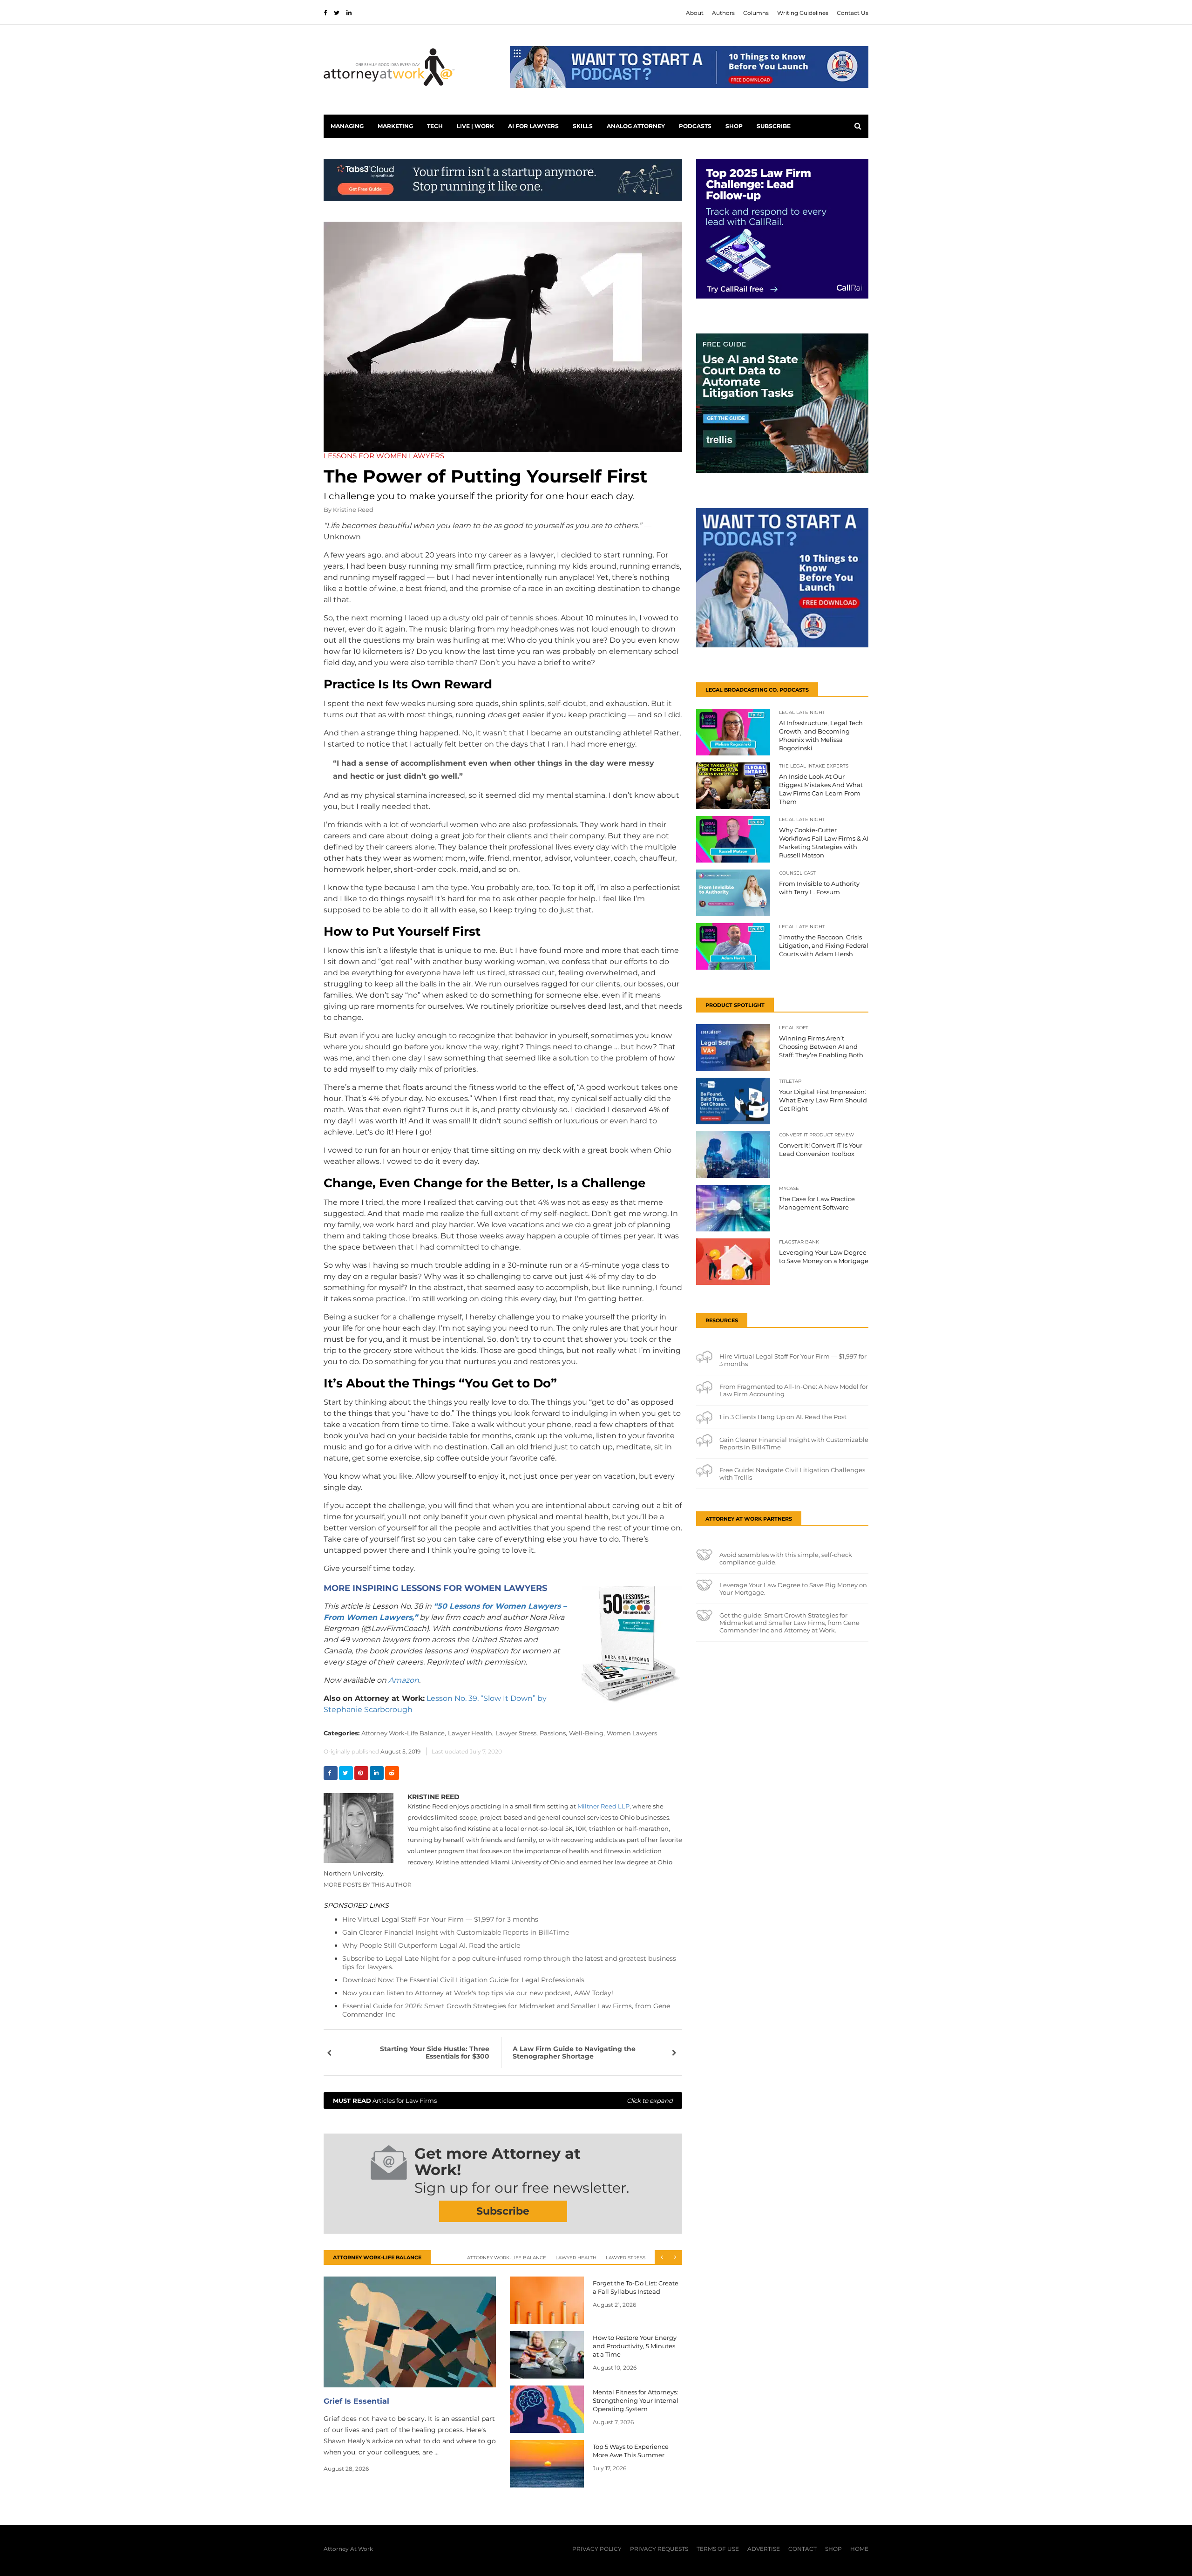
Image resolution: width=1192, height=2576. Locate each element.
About (695, 13)
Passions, (553, 1733)
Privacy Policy (597, 2549)
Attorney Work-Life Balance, (404, 1733)
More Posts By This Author (368, 1885)
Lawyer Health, (471, 1733)
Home (859, 2549)
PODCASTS (695, 126)
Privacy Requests (659, 2549)
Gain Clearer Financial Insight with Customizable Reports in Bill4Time (456, 1932)
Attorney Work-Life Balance (507, 2258)
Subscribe (774, 126)
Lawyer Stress (626, 2258)
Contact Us (853, 13)
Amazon (404, 1680)
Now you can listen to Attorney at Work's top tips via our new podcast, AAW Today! (478, 1993)
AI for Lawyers (533, 126)
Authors (723, 13)
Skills (583, 126)
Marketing (395, 126)
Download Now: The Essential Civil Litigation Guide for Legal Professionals (463, 1980)
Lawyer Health (576, 2258)
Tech (435, 126)
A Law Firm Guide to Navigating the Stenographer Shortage (574, 2053)
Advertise (764, 2549)
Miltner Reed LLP (603, 1806)
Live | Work (475, 126)
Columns (756, 13)
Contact (803, 2549)
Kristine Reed (353, 510)
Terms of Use (718, 2549)
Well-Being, (587, 1733)
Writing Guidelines (803, 13)
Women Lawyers (632, 1733)
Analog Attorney (636, 126)
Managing (347, 126)
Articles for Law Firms (503, 2100)
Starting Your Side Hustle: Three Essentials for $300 (435, 2053)
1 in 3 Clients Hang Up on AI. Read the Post (783, 1417)
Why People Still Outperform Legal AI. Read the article (431, 1945)
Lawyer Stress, (517, 1733)
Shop (734, 126)
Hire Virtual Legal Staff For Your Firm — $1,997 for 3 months (440, 1919)
